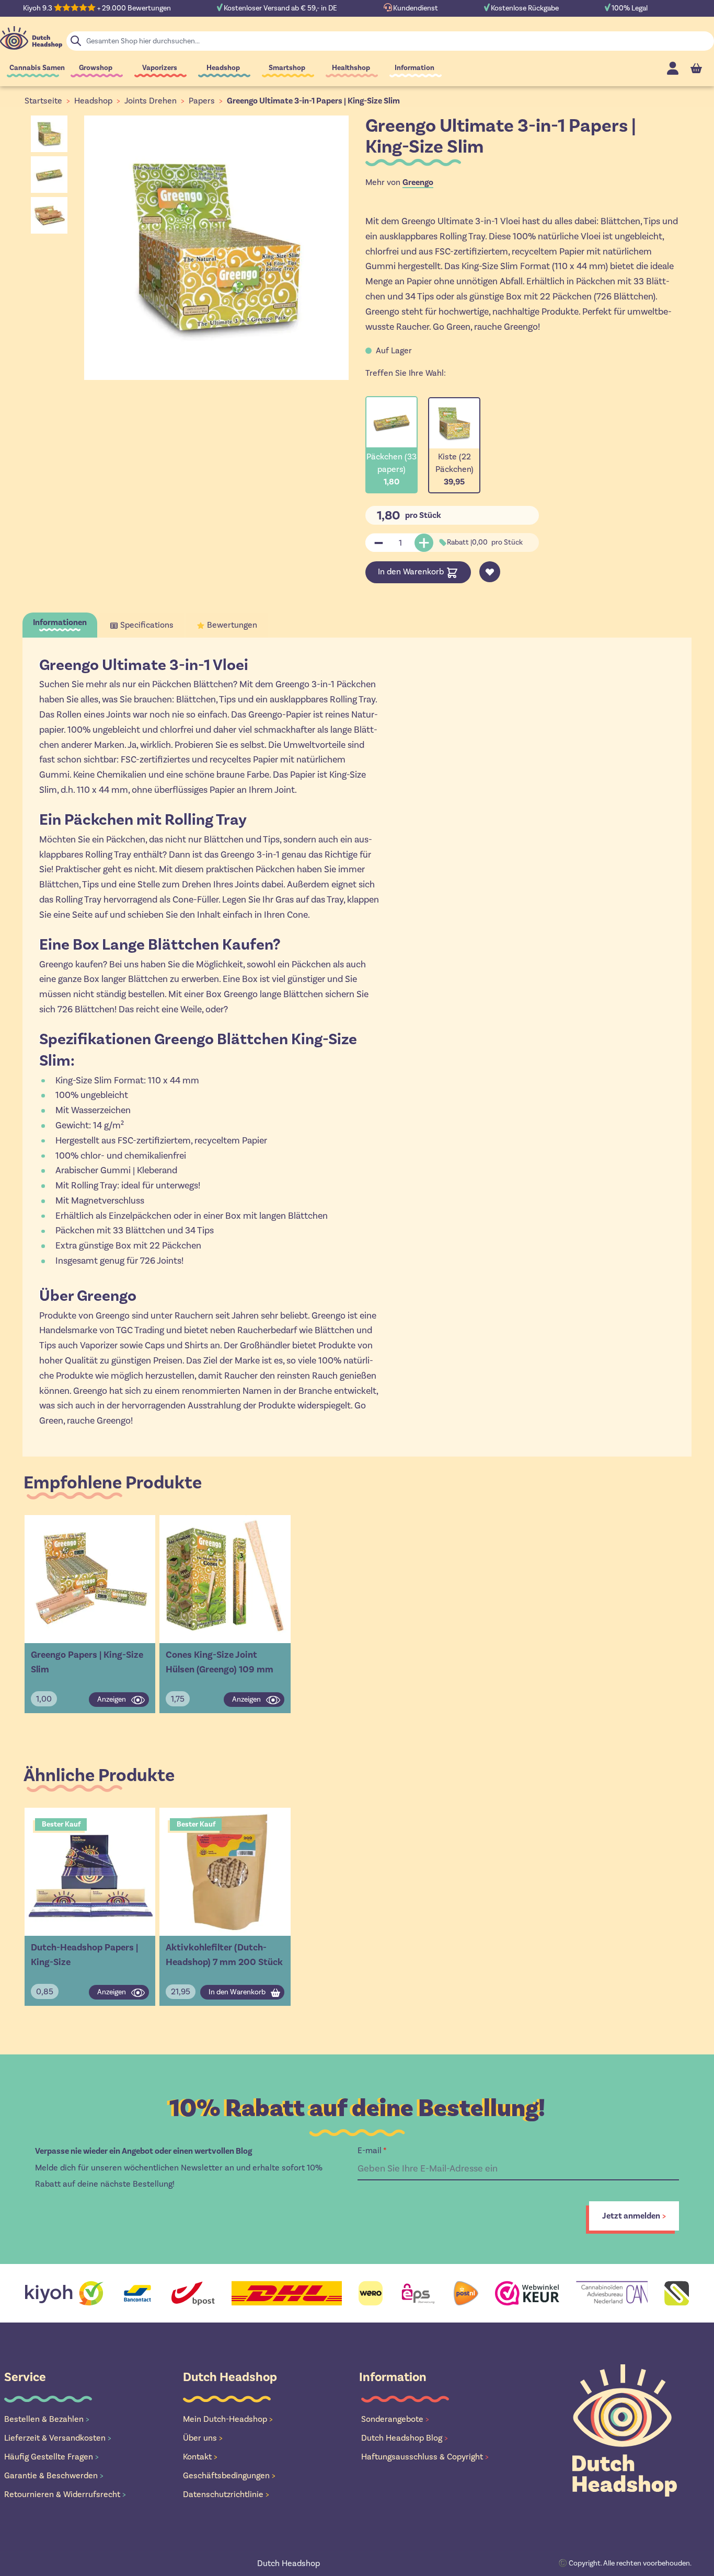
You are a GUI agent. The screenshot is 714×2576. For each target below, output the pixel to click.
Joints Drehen (151, 101)
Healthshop (351, 68)
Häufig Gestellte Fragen (51, 2457)
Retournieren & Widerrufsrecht (65, 2494)
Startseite (43, 101)
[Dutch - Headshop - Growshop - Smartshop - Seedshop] (31, 38)
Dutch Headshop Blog (405, 2438)
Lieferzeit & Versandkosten (58, 2438)
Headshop (223, 68)
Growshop (96, 68)
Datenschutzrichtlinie (226, 2494)
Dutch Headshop (289, 2563)
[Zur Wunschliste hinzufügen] (490, 572)
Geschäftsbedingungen (229, 2475)
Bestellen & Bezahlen (47, 2419)
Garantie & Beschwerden (54, 2475)
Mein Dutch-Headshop (228, 2419)
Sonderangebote (395, 2419)
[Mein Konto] (673, 68)
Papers (202, 101)
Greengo (418, 182)
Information (414, 68)
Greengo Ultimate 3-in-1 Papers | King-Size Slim (313, 101)
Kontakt (200, 2457)
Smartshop (287, 68)
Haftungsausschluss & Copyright (425, 2457)
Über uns (203, 2438)
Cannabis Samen (37, 68)
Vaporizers (160, 68)
